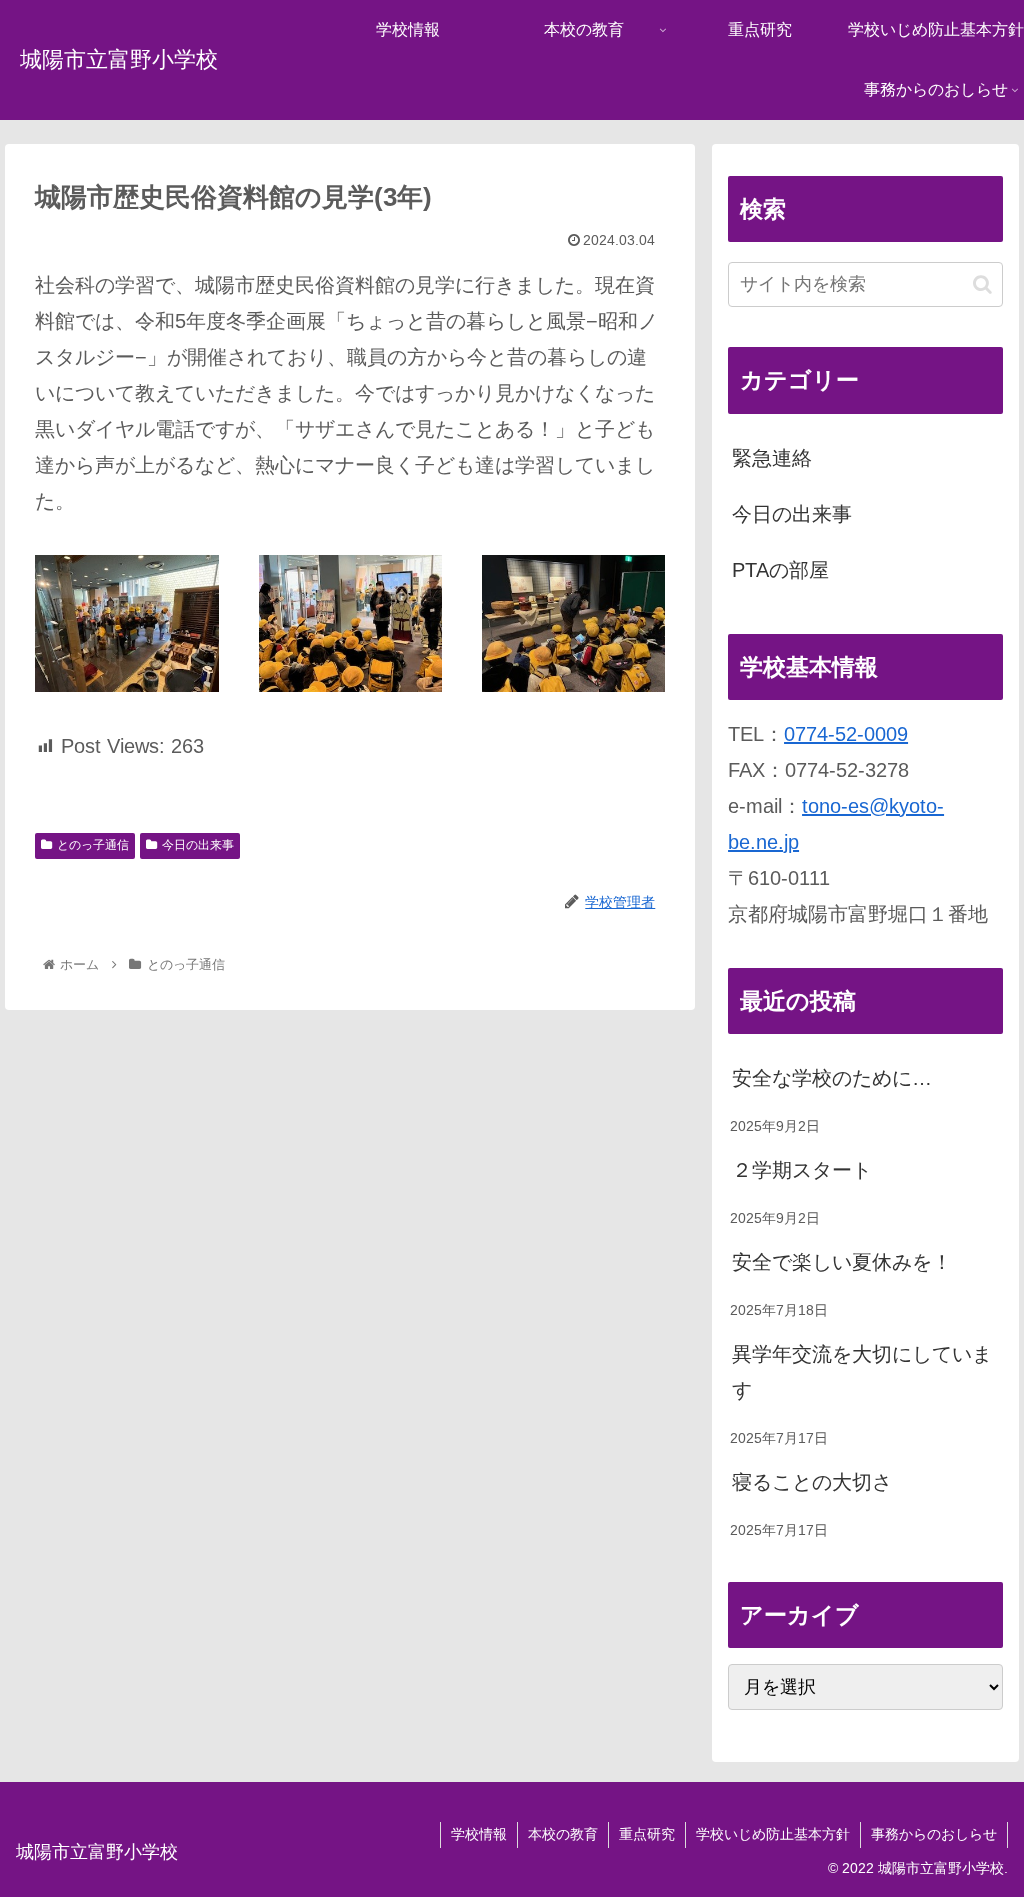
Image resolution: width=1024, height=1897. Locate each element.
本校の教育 (563, 1834)
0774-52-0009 (846, 734)
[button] (982, 284)
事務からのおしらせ (934, 1834)
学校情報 (479, 1834)
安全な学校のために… (832, 1078)
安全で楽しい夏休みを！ (842, 1262)
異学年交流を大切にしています (862, 1372)
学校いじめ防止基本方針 (773, 1834)
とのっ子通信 (93, 845)
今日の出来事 (198, 845)
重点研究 (647, 1834)
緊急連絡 (772, 458)
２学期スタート (802, 1170)
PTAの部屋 (780, 570)
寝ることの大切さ (812, 1482)
